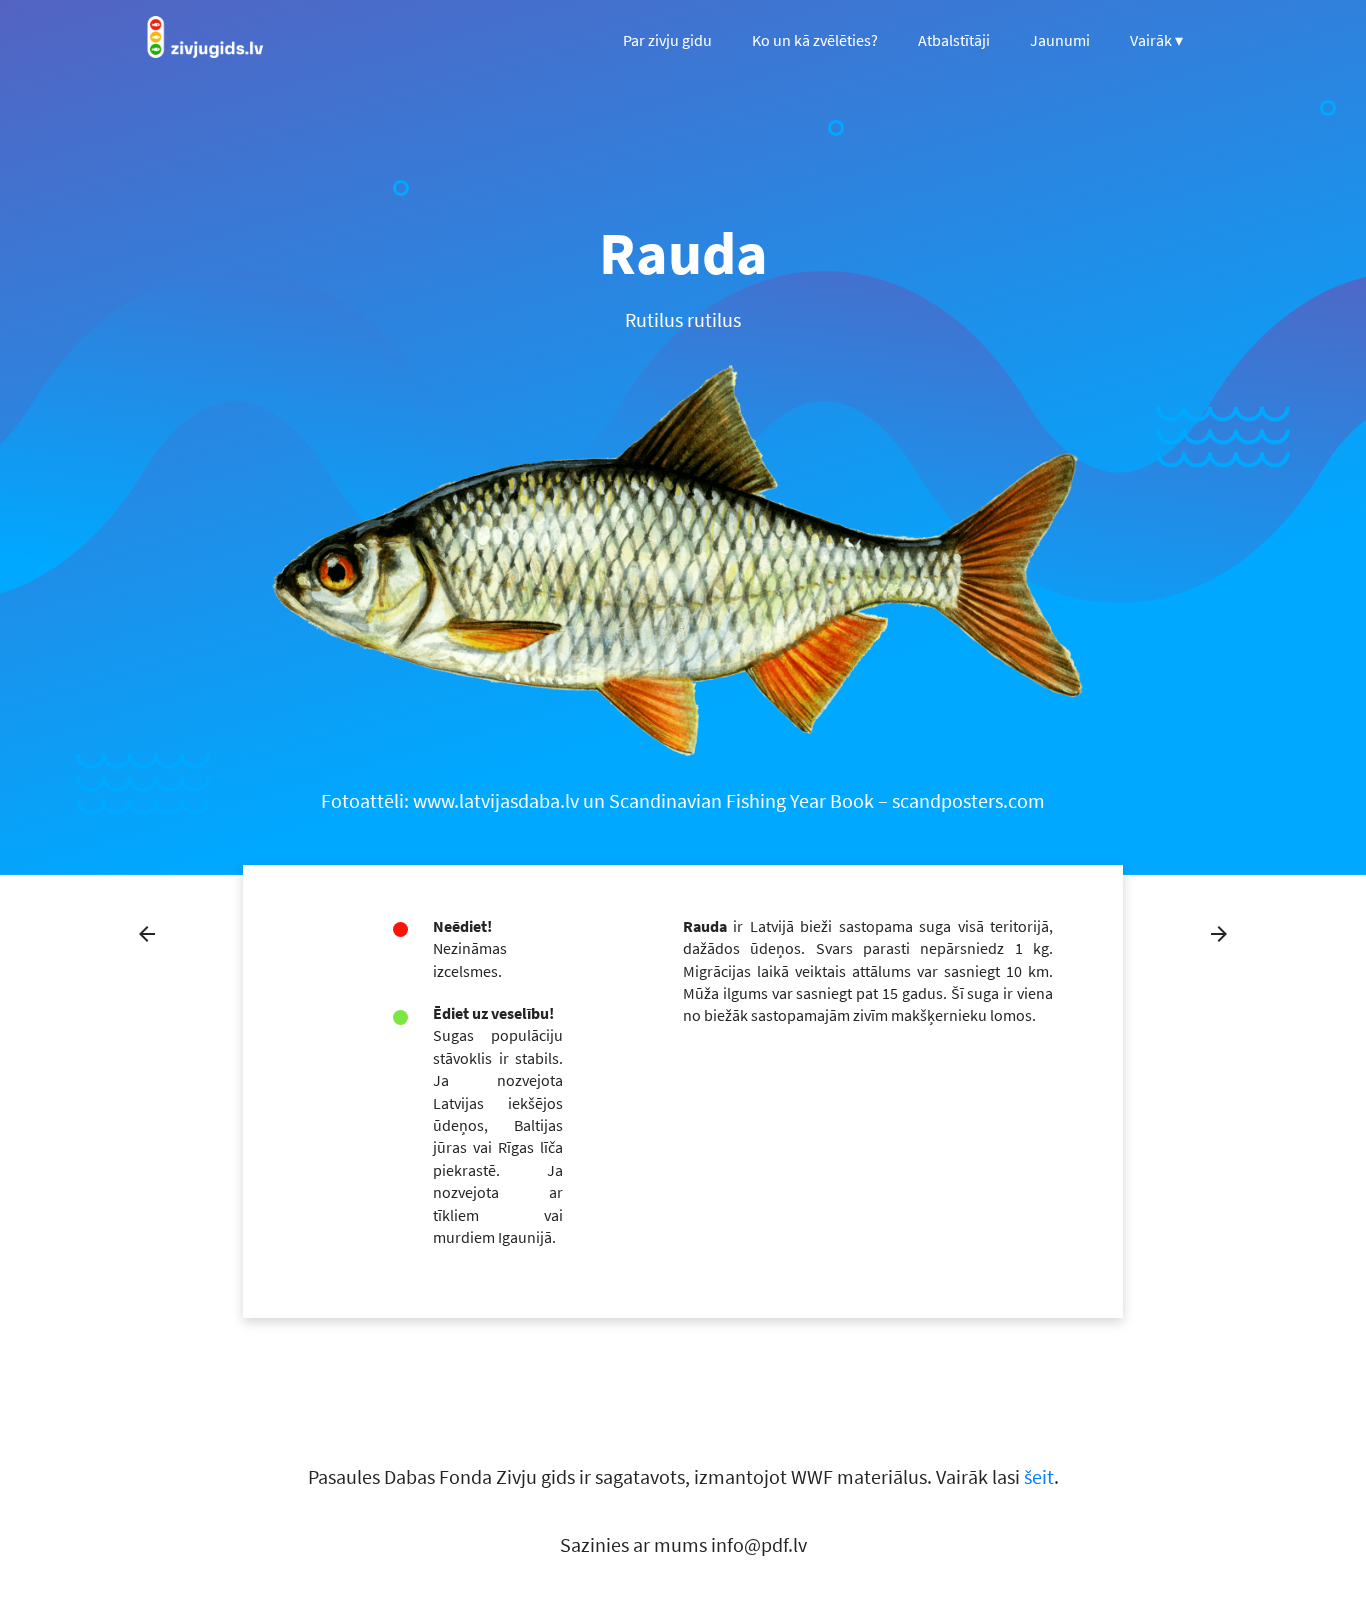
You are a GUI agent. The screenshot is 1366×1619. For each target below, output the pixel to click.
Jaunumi (1060, 40)
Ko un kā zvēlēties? (815, 40)
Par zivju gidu (667, 40)
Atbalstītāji (954, 40)
